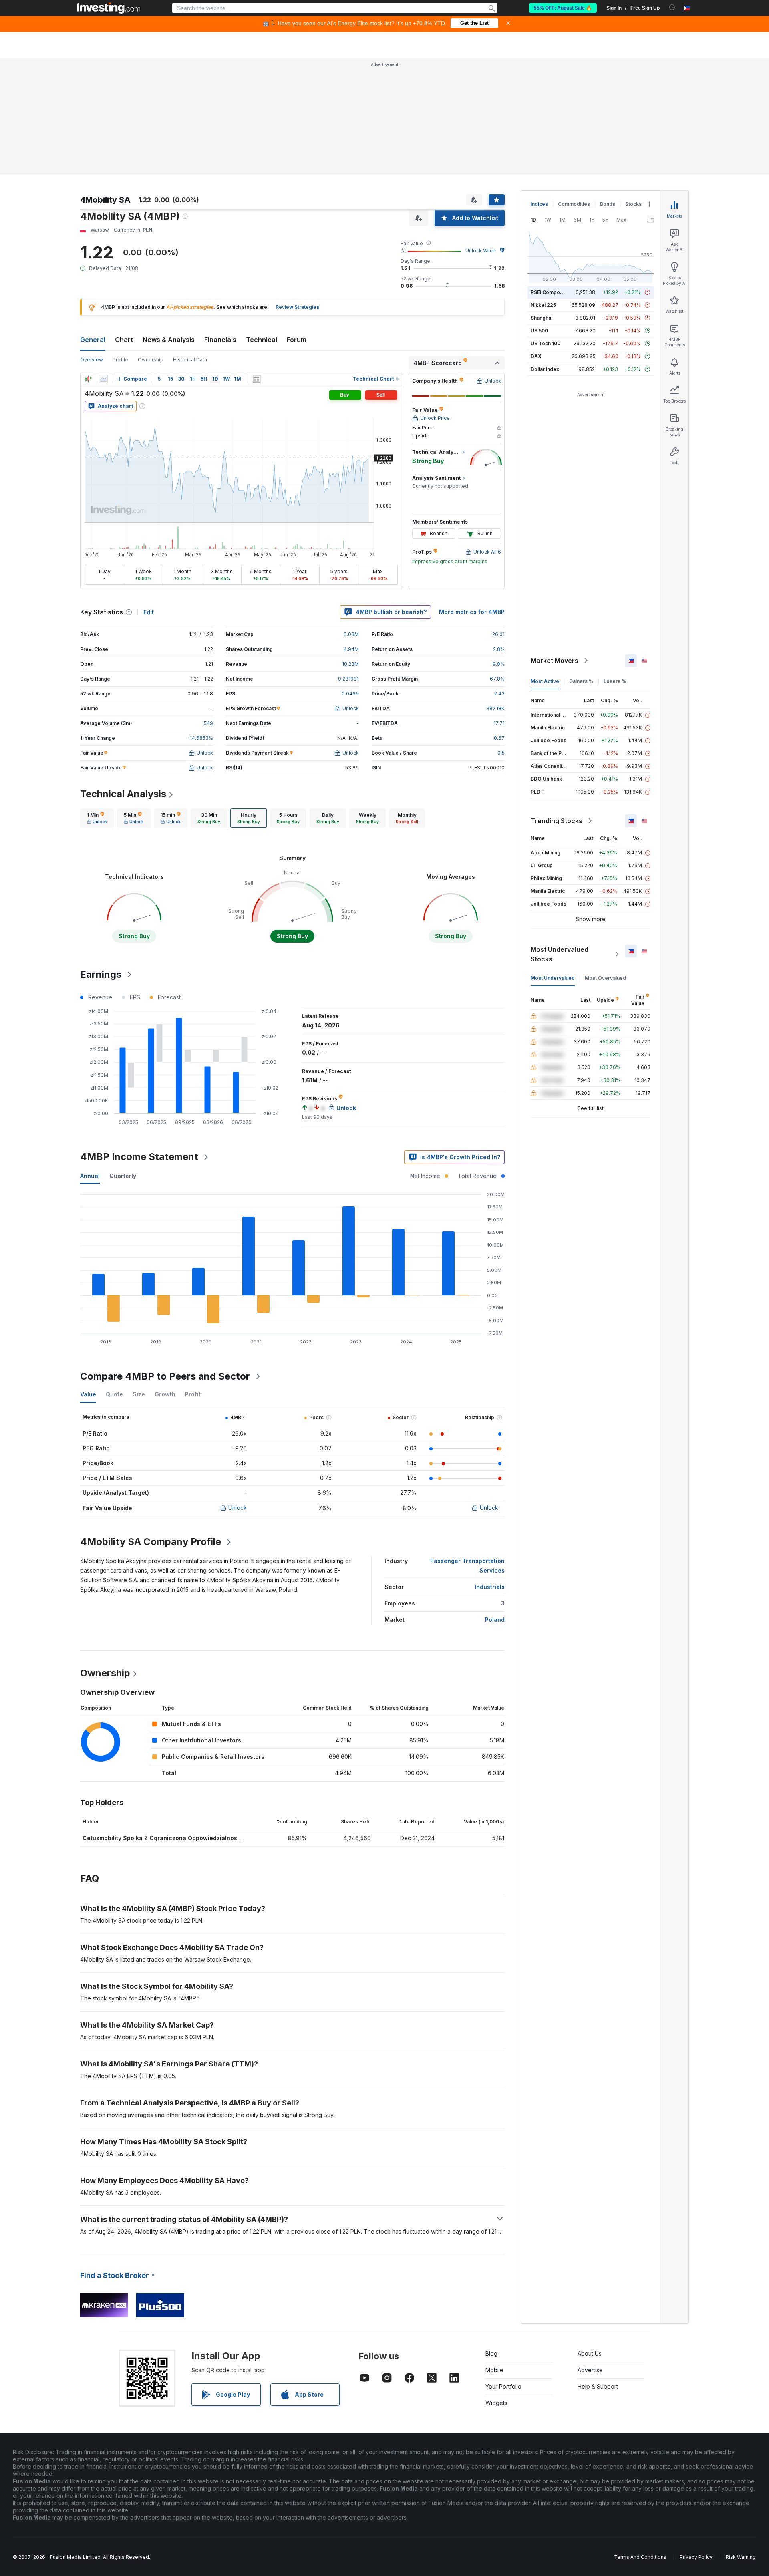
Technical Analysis (123, 794)
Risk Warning (741, 2557)
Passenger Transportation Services (467, 1566)
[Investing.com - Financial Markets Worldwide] (109, 8)
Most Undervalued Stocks (560, 954)
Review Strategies (297, 307)
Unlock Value (481, 251)
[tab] (97, 818)
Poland (495, 1620)
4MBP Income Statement (139, 1157)
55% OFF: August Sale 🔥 (563, 8)
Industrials (490, 1587)
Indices (539, 204)
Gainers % (581, 681)
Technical (262, 340)
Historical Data (190, 360)
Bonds (608, 204)
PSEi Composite (550, 292)
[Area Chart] (103, 379)
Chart (124, 340)
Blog (491, 2353)
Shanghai (542, 318)
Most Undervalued (553, 978)
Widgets (496, 2403)
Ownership (151, 360)
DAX (536, 356)
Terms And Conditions (640, 2557)
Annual (90, 1176)
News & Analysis (169, 340)
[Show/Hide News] (256, 379)
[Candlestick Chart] (88, 379)
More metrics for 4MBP (472, 612)
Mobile (494, 2370)
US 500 (539, 331)
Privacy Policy (696, 2557)
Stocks (633, 204)
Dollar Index (545, 369)
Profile (120, 360)
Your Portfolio (503, 2386)
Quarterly (123, 1176)
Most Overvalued (605, 978)
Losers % (615, 681)
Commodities (574, 204)
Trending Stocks (557, 821)
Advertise (590, 2370)
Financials (220, 340)
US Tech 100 (546, 343)
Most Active (545, 681)
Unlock (238, 1508)
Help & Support (598, 2386)
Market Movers (555, 661)
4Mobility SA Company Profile (151, 1542)
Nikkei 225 (543, 305)
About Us (590, 2353)
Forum (297, 340)
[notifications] (672, 7)
